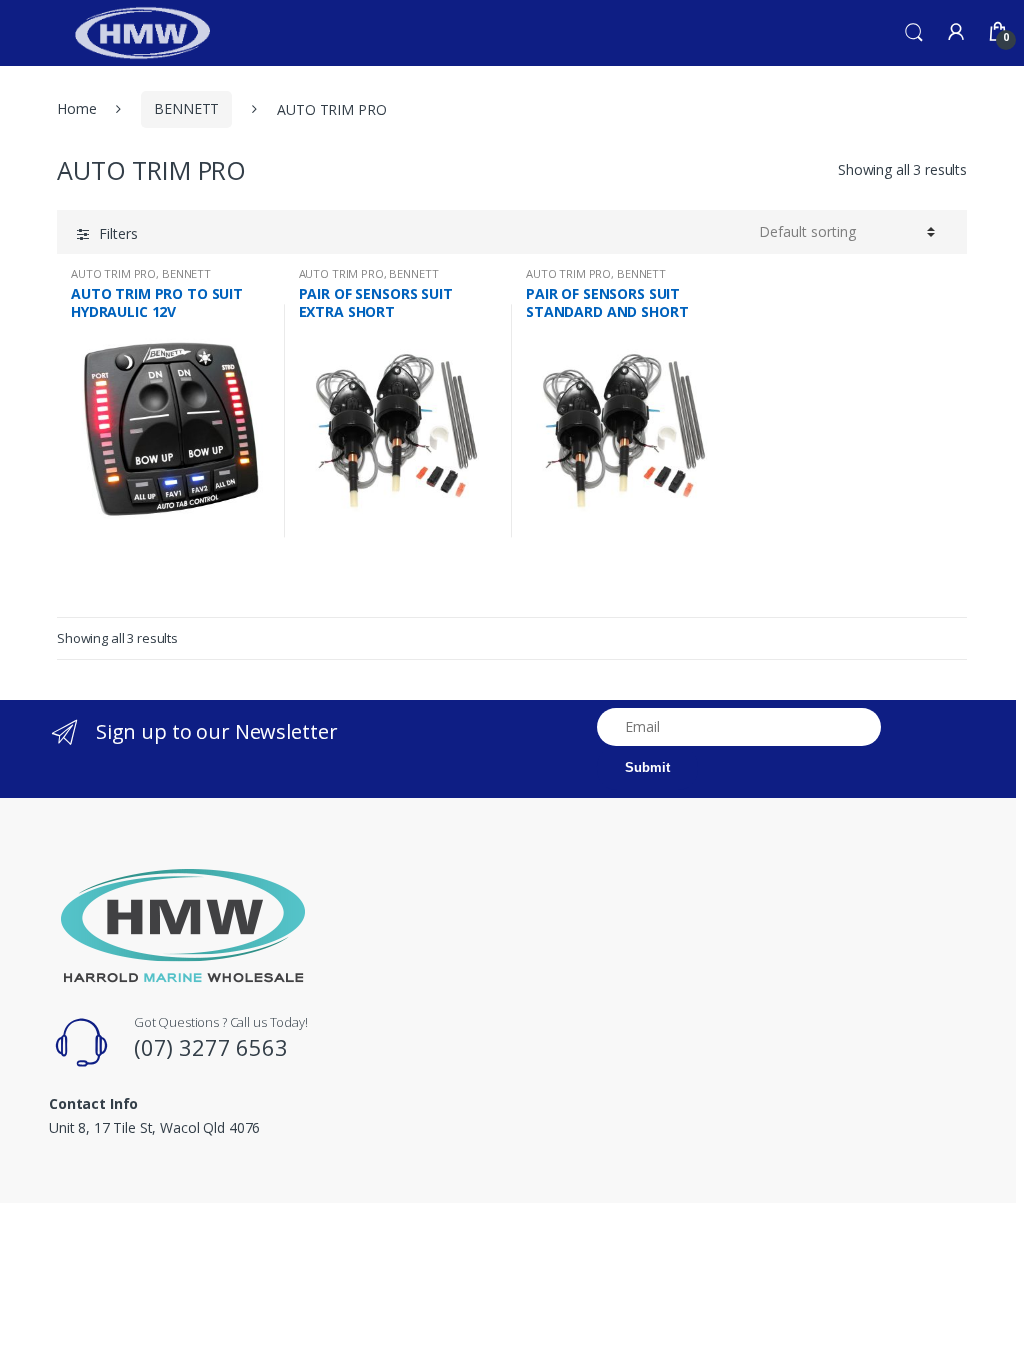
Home (76, 108)
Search (914, 33)
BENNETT (186, 108)
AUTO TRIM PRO (113, 273)
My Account (956, 33)
